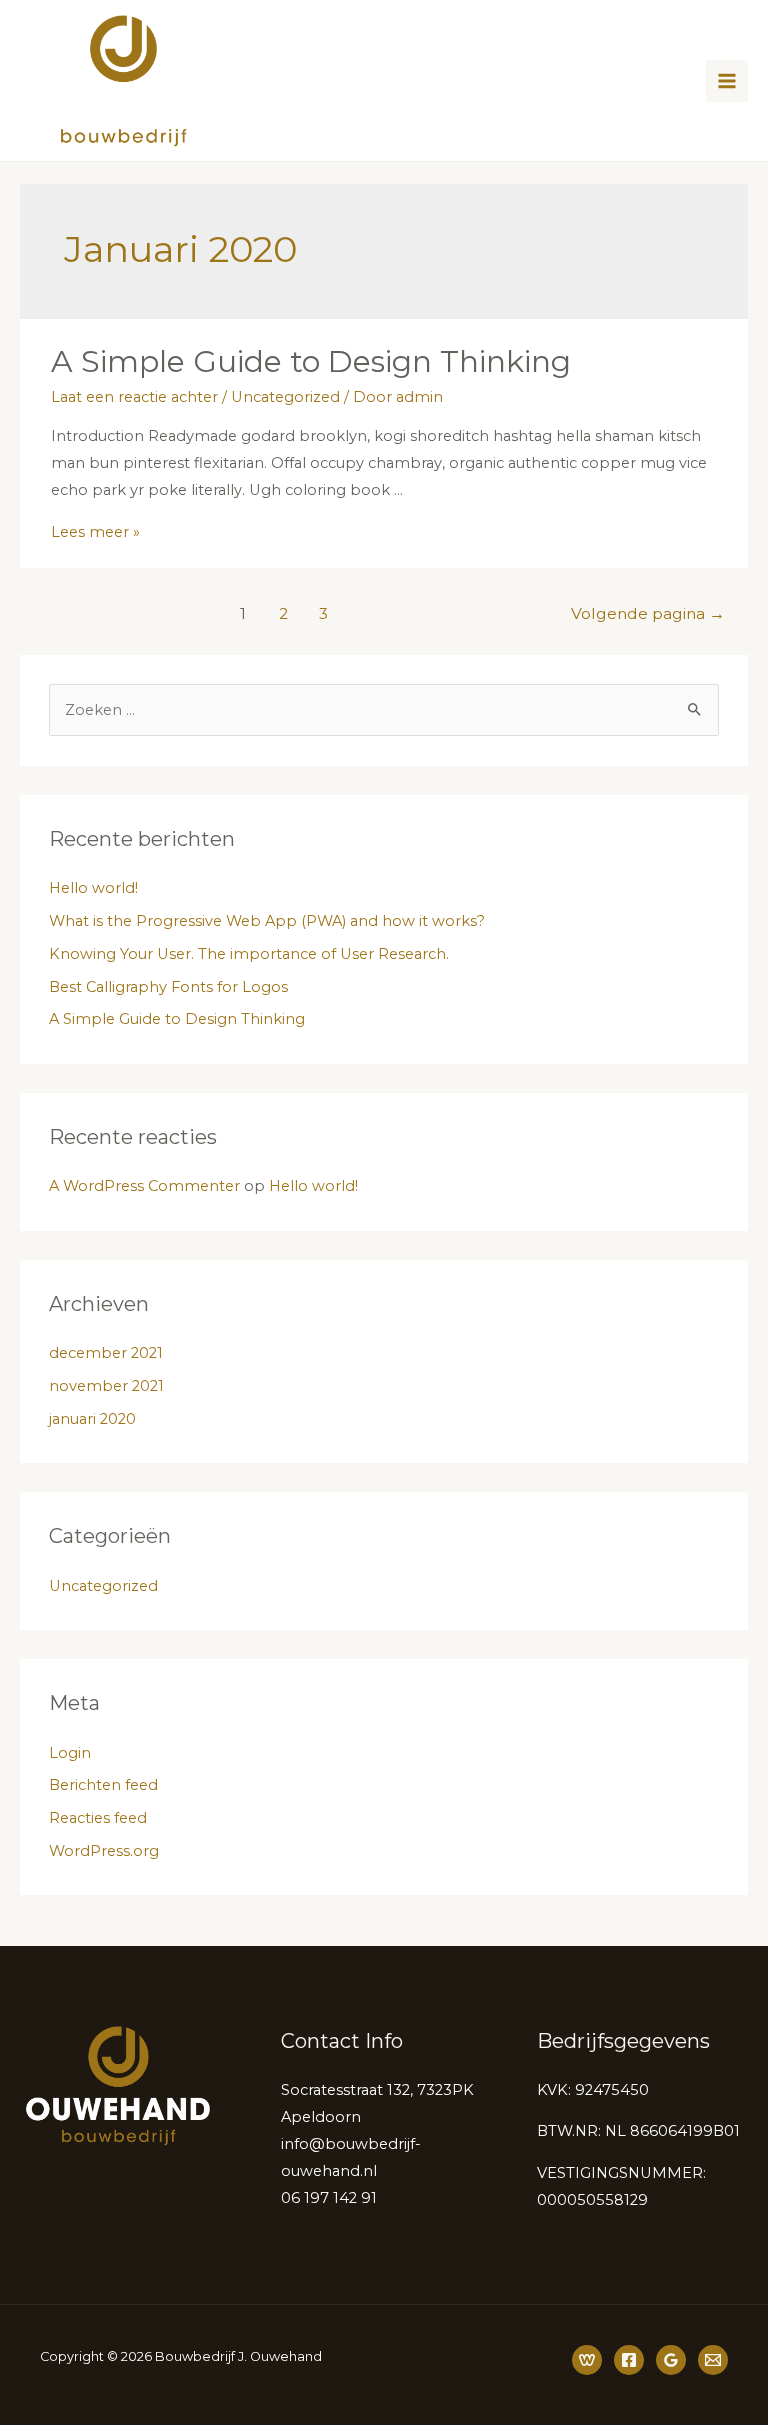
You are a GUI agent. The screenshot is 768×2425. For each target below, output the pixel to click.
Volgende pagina (648, 613)
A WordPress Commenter (144, 1186)
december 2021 (106, 1353)
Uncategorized (285, 397)
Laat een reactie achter (134, 397)
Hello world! (93, 888)
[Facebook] (629, 2360)
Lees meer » (95, 532)
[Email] (713, 2360)
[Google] (671, 2360)
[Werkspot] (587, 2360)
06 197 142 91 (329, 2198)
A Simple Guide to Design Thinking (311, 361)
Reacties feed (98, 1818)
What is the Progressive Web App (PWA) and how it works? (267, 921)
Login (70, 1753)
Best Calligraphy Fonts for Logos (168, 987)
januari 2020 (92, 1419)
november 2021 (106, 1386)
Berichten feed (103, 1785)
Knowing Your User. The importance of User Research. (249, 954)
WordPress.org (104, 1851)
